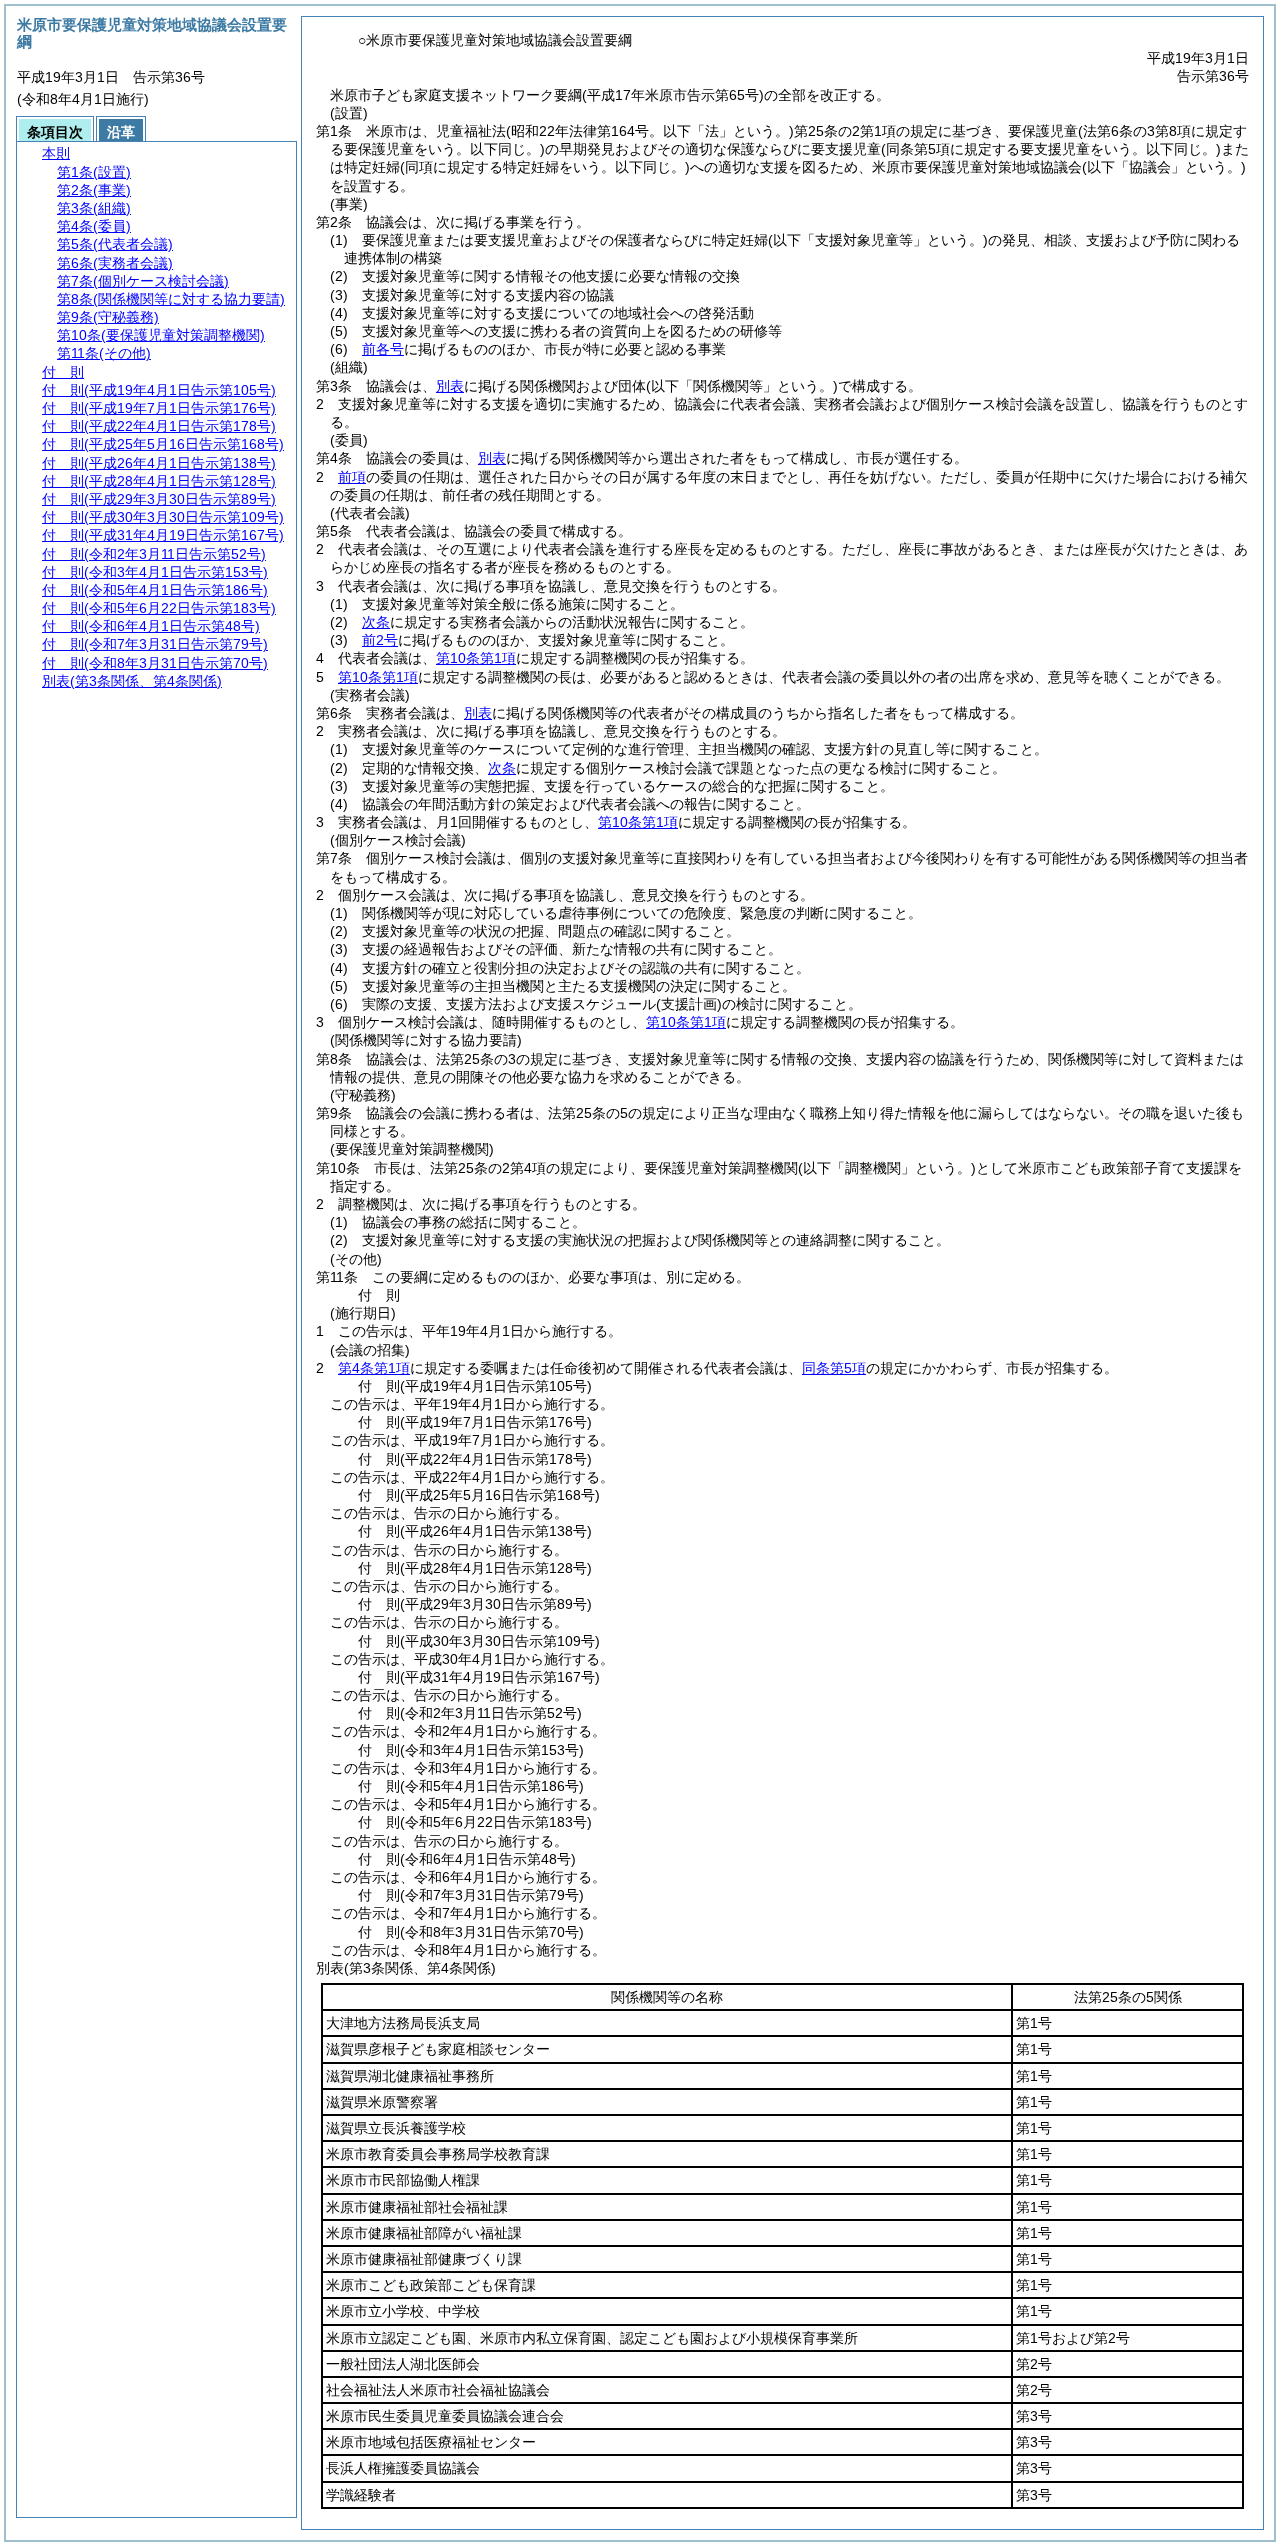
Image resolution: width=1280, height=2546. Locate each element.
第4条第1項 (374, 1368)
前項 (352, 477)
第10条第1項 (476, 658)
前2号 (380, 640)
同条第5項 (834, 1368)
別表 (450, 386)
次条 (376, 622)
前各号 (383, 349)
